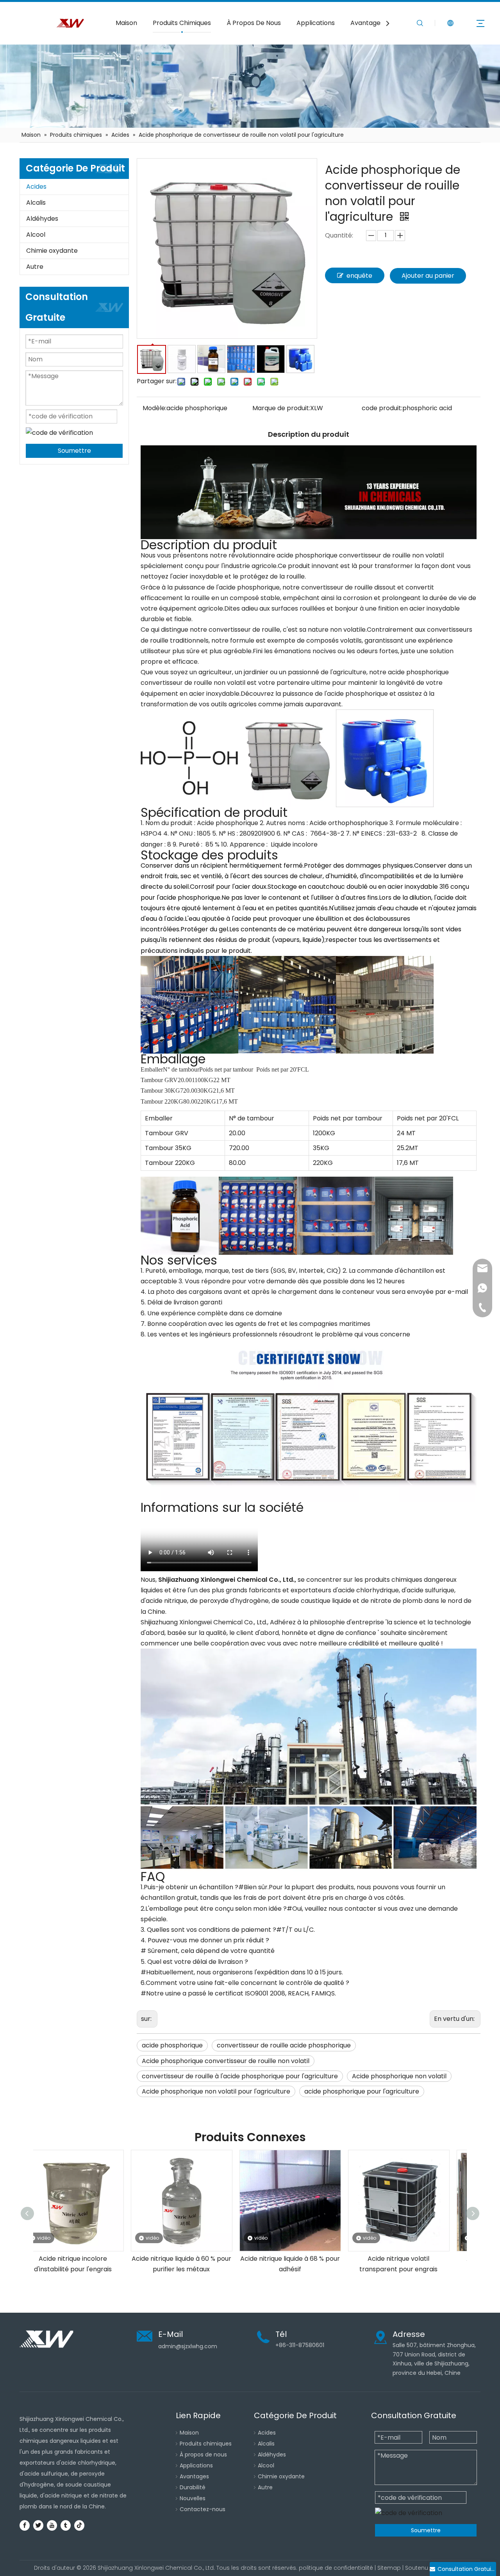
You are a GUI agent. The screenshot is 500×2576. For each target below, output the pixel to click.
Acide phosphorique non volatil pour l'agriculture (216, 2091)
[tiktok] (79, 2525)
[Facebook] (25, 2525)
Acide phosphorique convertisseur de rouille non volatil (226, 2061)
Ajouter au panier (428, 276)
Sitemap (389, 2568)
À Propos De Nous (254, 23)
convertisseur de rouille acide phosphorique (284, 2045)
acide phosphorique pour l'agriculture (362, 2091)
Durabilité (193, 2487)
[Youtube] (52, 2525)
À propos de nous (203, 2455)
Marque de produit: (281, 408)
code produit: (382, 408)
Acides (36, 187)
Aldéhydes (42, 219)
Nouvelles (193, 2498)
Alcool (36, 235)
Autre (35, 267)
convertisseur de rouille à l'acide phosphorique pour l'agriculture (240, 2076)
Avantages (367, 23)
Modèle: (154, 408)
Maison (126, 23)
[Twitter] (38, 2525)
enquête (359, 276)
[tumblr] (66, 2525)
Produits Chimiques (182, 23)
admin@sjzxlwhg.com (188, 2346)
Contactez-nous (203, 2509)
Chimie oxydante (52, 251)
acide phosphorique (172, 2045)
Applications (316, 23)
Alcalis (36, 203)
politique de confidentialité (336, 2568)
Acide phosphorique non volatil (399, 2076)
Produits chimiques (206, 2444)
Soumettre (74, 451)
